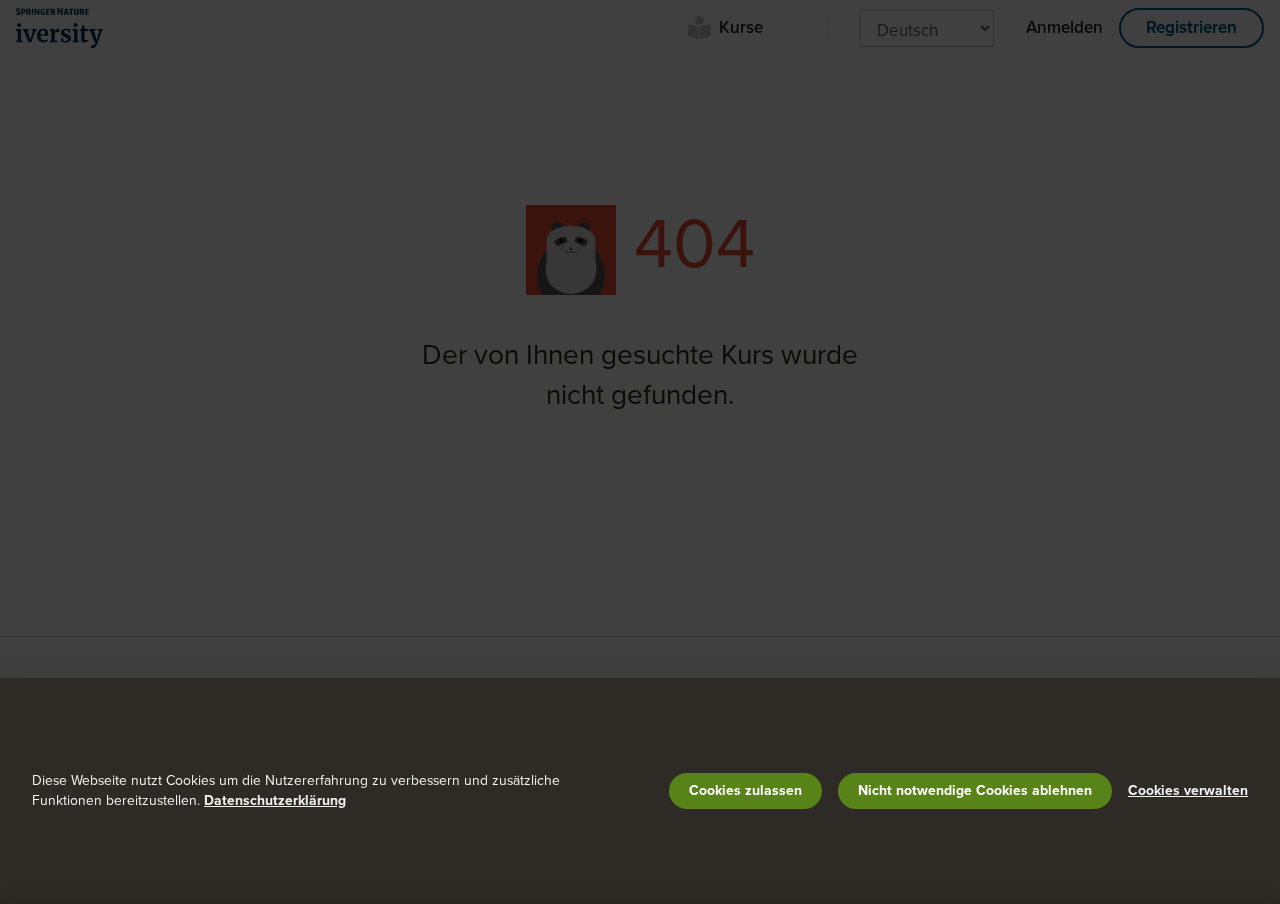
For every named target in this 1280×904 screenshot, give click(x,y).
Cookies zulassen (745, 790)
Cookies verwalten (1188, 790)
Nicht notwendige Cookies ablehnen (975, 790)
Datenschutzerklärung (275, 800)
